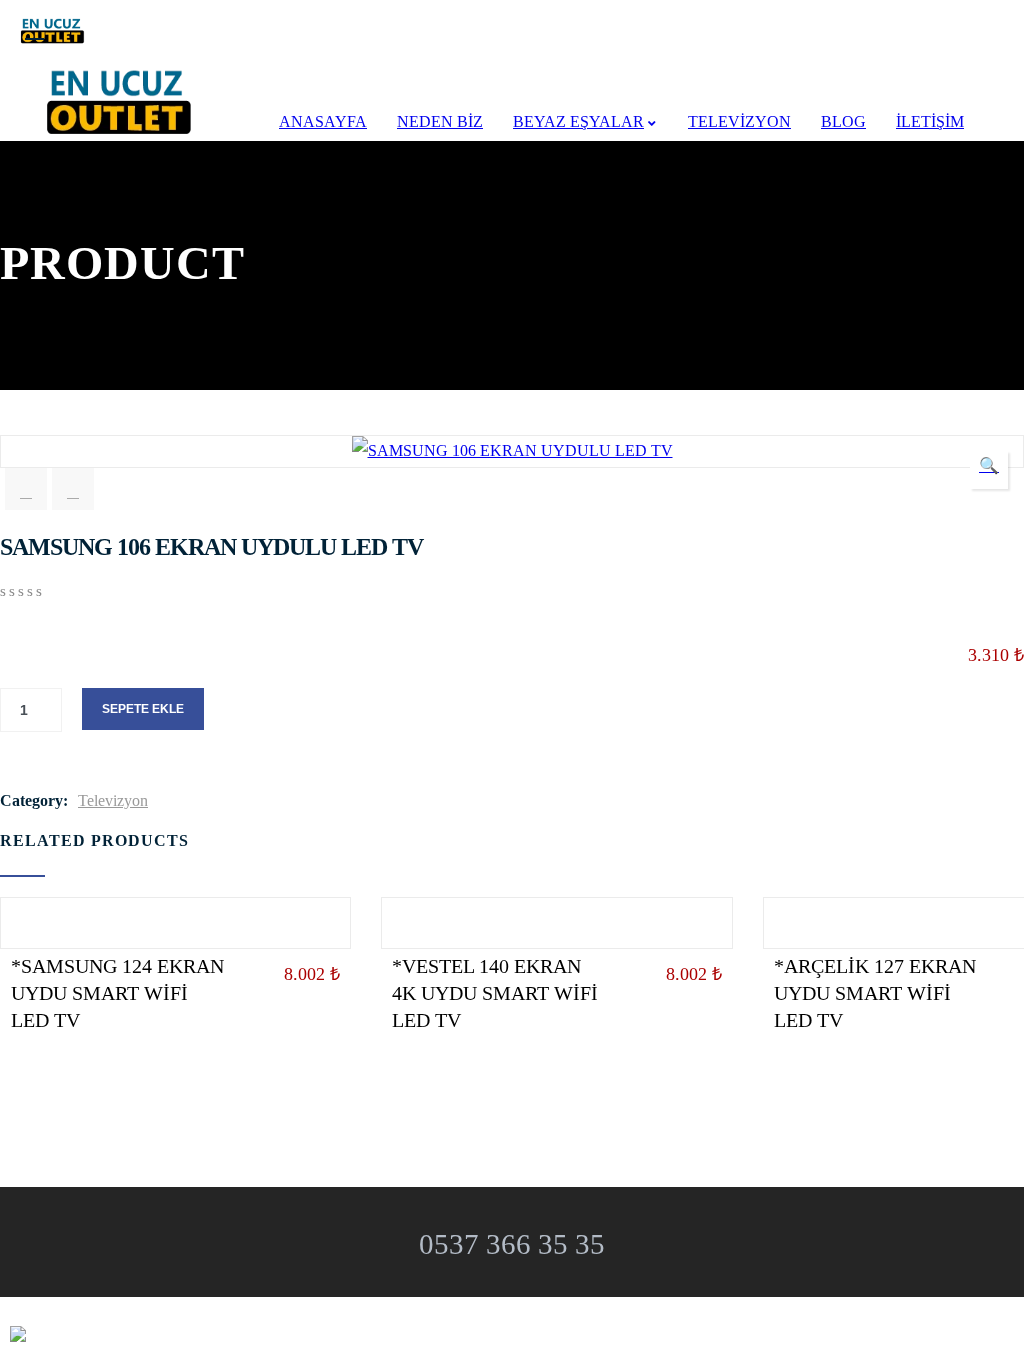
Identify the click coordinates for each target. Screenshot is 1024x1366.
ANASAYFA (323, 121)
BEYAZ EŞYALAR (578, 121)
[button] (989, 470)
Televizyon (113, 800)
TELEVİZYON (739, 121)
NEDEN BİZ (440, 121)
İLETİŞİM (930, 121)
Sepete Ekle (143, 709)
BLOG (843, 121)
